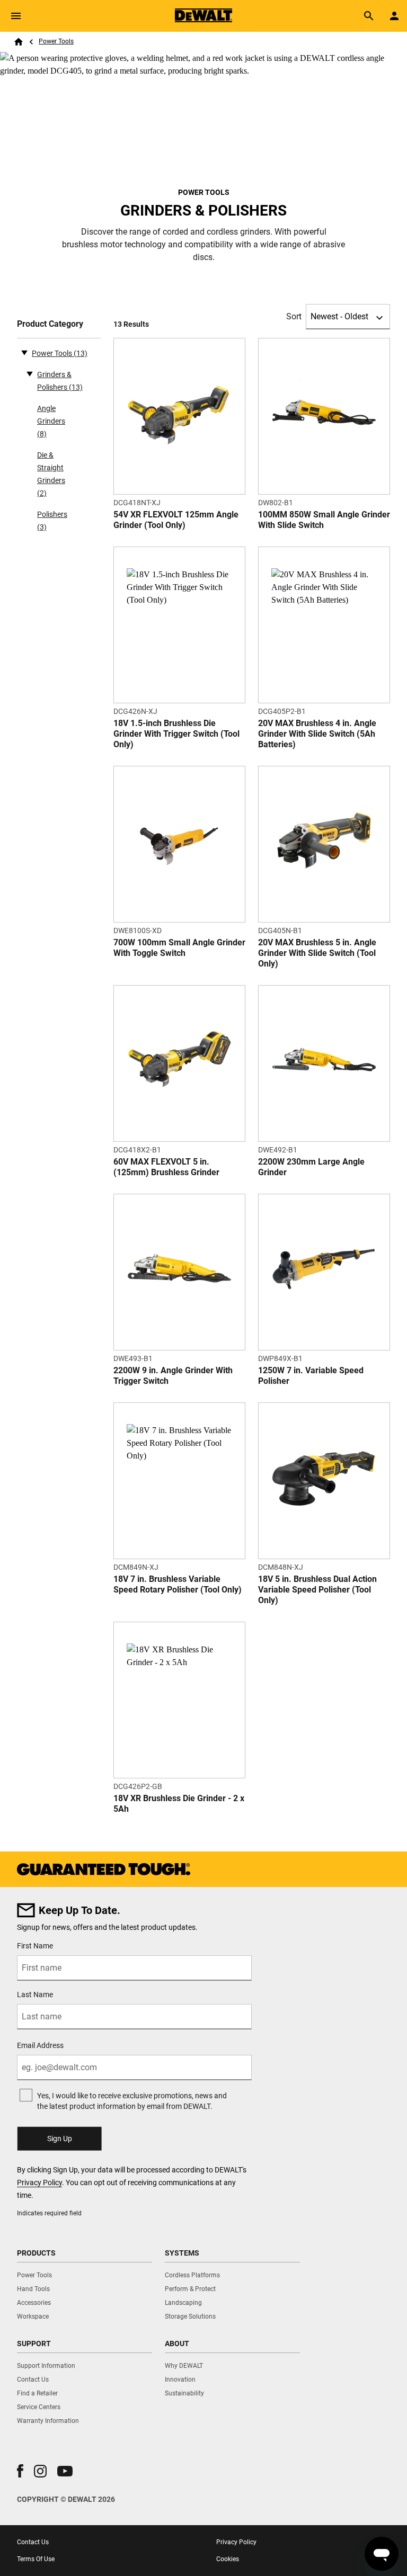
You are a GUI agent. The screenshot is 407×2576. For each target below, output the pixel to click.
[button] (20, 2471)
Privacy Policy (39, 2183)
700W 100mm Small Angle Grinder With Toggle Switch (179, 948)
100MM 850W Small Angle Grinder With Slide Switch (324, 520)
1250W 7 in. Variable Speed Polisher (311, 1376)
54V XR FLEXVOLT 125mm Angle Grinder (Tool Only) (176, 520)
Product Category (50, 324)
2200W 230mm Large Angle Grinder (311, 1167)
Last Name (35, 1994)
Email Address (40, 2045)
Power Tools (56, 41)
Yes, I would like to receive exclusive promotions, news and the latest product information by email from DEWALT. (132, 2101)
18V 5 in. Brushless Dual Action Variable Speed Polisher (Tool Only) (317, 1590)
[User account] (394, 16)
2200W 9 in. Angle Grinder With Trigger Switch (173, 1376)
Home (19, 42)
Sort (294, 316)
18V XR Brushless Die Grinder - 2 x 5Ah (179, 1804)
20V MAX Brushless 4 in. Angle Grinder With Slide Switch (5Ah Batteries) (317, 734)
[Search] (369, 16)
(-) (24, 352)
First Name (35, 1946)
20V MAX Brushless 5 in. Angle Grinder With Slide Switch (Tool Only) (317, 953)
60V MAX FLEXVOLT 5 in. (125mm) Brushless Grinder (166, 1167)
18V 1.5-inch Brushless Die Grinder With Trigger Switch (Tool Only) (176, 734)
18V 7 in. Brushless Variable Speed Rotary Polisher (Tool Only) (178, 1584)
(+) (30, 373)
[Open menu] (16, 16)
